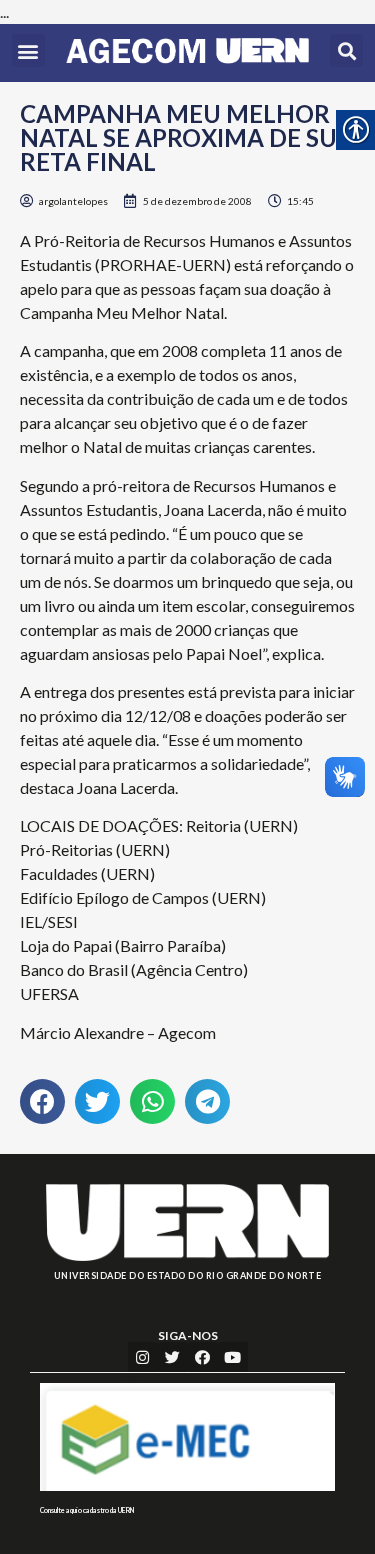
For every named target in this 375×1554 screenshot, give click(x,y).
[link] (187, 53)
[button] (28, 50)
